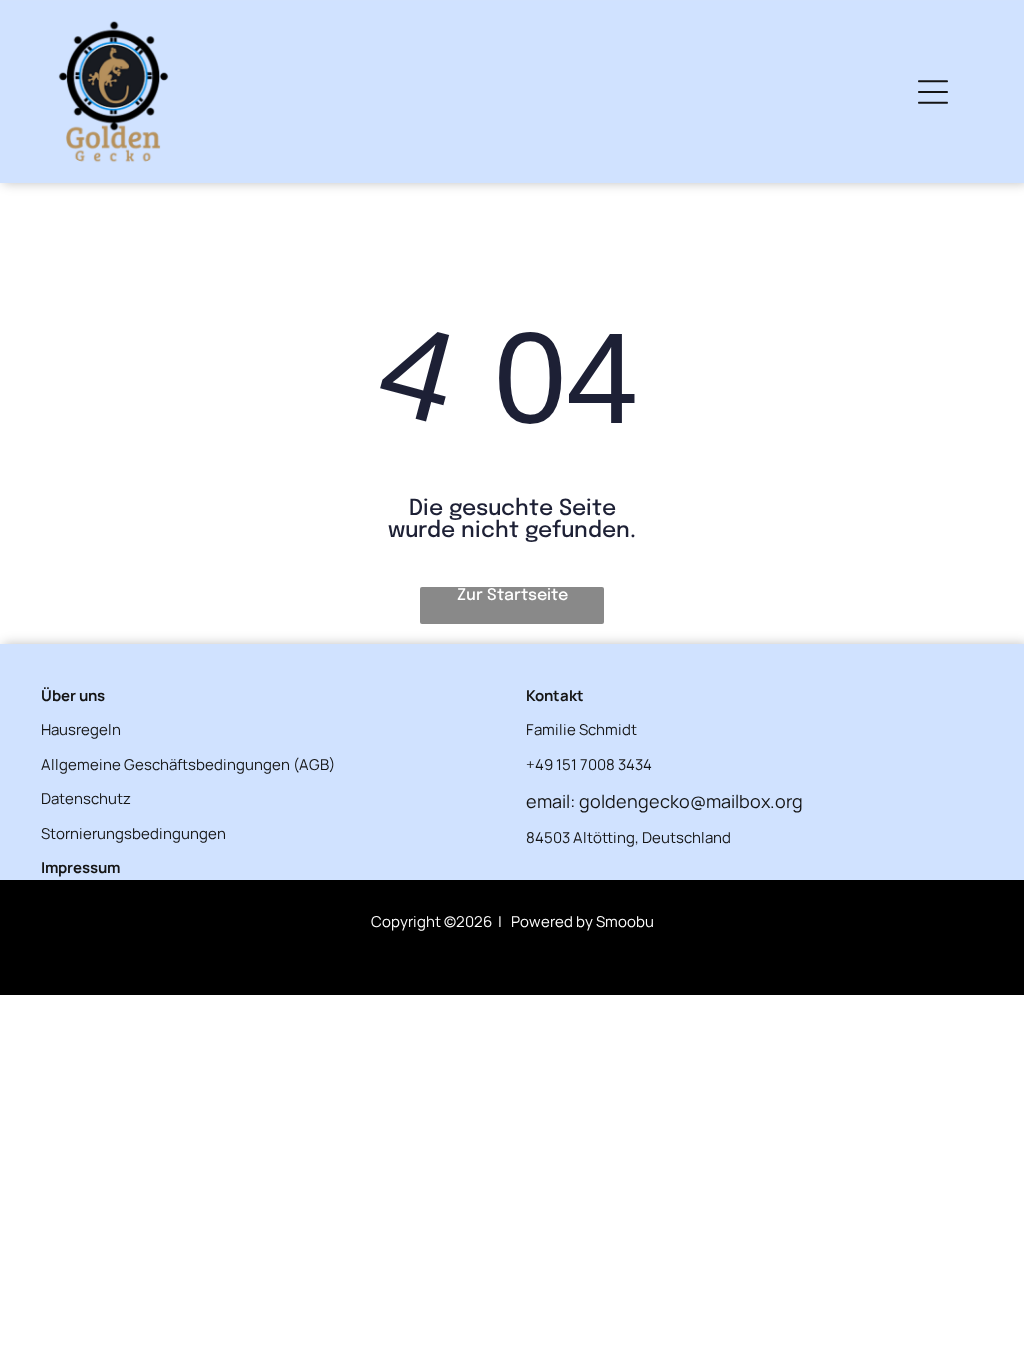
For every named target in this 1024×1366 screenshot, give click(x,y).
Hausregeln (81, 729)
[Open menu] (933, 92)
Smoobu (625, 921)
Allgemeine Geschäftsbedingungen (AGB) (188, 764)
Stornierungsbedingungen (133, 833)
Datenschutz (86, 798)
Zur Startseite (512, 595)
